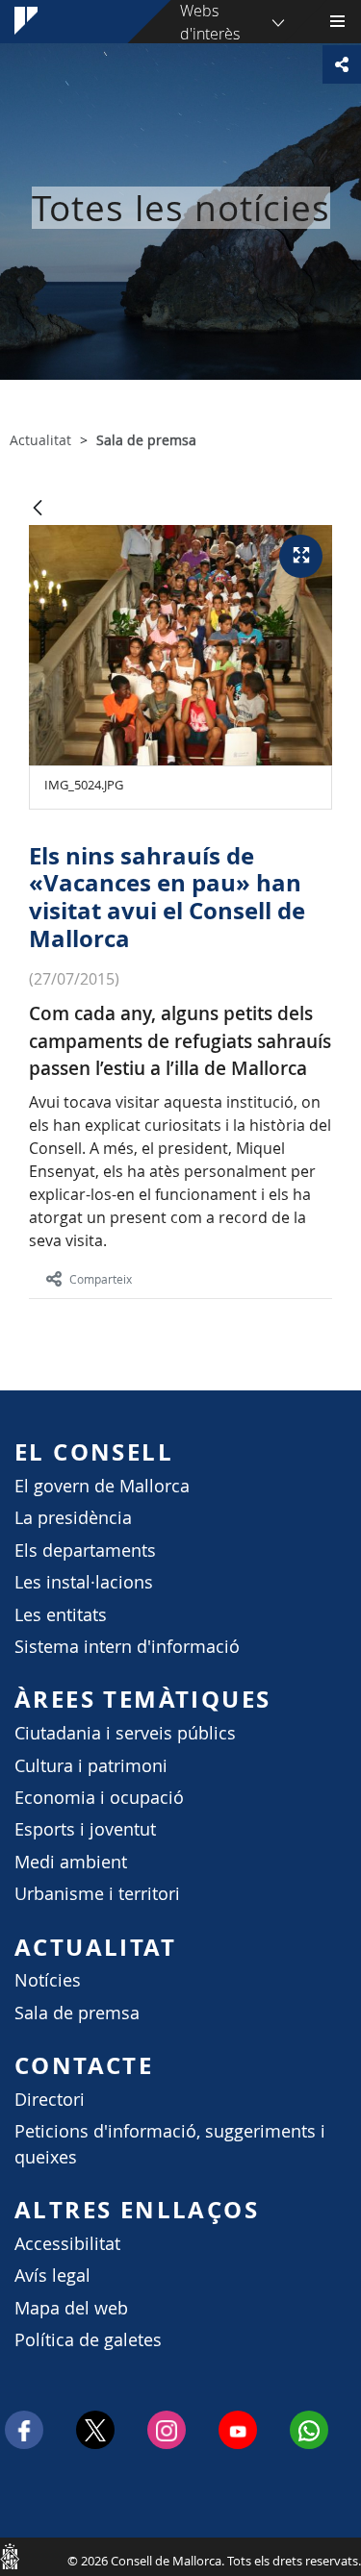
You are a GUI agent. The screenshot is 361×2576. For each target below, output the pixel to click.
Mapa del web (71, 2308)
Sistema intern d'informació (127, 1647)
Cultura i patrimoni (91, 1766)
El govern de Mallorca (102, 1486)
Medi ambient (71, 1862)
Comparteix (101, 1279)
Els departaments (85, 1551)
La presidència (73, 1518)
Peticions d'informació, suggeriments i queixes (170, 2144)
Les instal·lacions (84, 1582)
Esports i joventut (85, 1829)
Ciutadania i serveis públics (125, 1733)
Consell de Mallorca (10, 2556)
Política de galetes (88, 2340)
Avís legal (52, 2276)
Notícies (48, 1980)
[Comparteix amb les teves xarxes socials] (342, 64)
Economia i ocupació (99, 1798)
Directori (50, 2100)
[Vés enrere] (38, 509)
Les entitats (61, 1615)
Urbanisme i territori (97, 1894)
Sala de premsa (77, 2013)
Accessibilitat (67, 2244)
